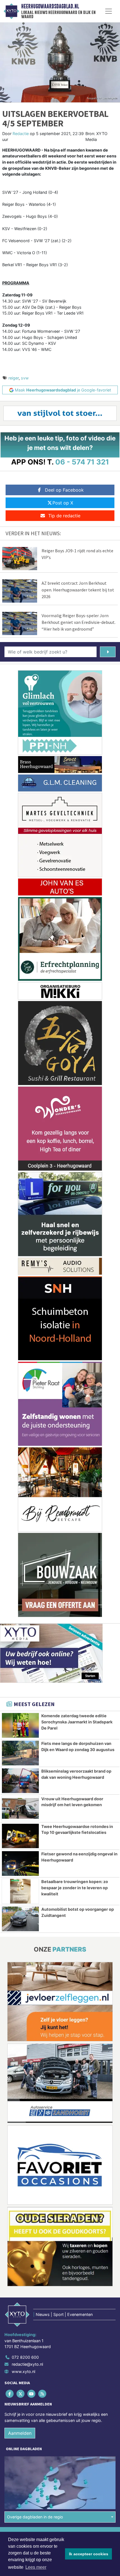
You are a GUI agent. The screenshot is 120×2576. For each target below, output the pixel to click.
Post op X (63, 503)
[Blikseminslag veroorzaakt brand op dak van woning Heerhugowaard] (20, 1781)
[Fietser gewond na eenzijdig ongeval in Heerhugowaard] (20, 1863)
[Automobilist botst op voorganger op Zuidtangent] (20, 1919)
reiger (14, 378)
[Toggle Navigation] (109, 11)
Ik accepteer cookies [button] (89, 2554)
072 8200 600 (25, 2357)
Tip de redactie (64, 516)
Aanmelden (20, 2433)
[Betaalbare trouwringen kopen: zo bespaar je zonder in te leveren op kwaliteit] (20, 1891)
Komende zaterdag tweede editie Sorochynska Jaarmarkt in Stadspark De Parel (77, 1722)
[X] (21, 2394)
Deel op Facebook (64, 490)
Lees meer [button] (36, 2567)
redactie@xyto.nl (27, 2364)
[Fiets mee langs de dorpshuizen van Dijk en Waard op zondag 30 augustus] (20, 1753)
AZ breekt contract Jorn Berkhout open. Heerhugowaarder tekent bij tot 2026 (78, 590)
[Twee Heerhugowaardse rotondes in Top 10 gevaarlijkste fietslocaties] (20, 1836)
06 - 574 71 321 (82, 462)
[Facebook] (10, 2394)
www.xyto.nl (23, 2371)
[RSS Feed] (43, 2394)
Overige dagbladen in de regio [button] (35, 2517)
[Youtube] (32, 2394)
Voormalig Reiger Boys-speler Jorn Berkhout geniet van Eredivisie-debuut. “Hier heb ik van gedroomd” (79, 622)
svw (25, 378)
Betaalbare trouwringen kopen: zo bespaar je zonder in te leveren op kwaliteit (75, 1888)
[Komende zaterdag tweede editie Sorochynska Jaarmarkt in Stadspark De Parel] (20, 1725)
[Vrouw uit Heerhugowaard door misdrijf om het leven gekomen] (20, 1808)
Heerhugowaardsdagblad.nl (50, 6)
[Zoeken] (108, 652)
